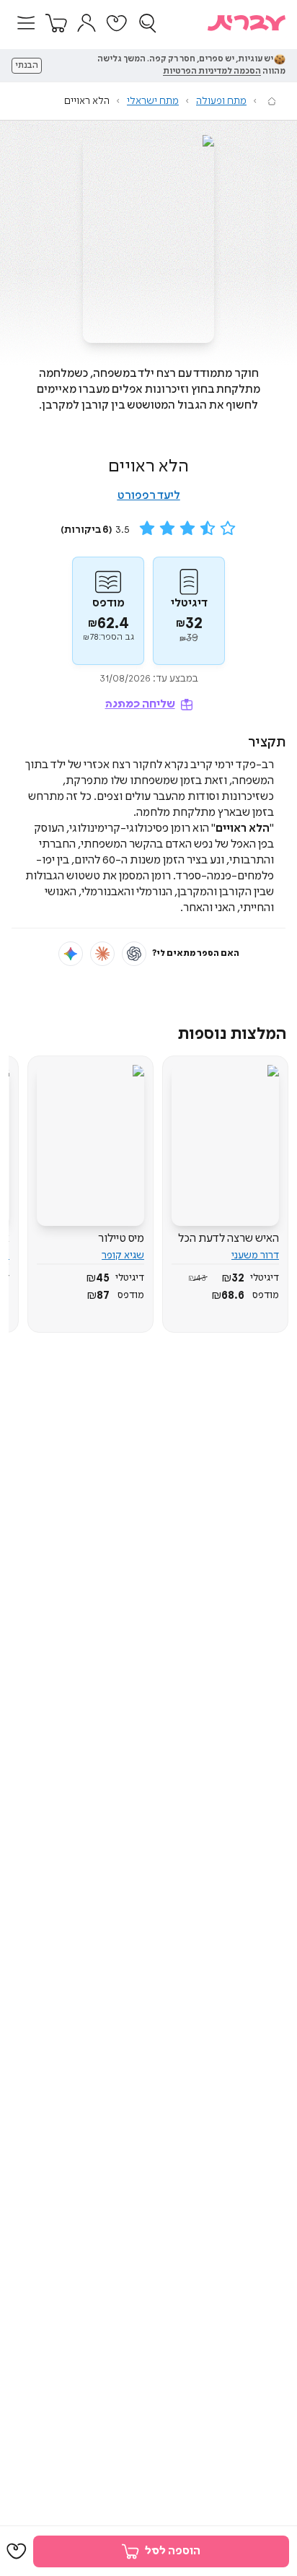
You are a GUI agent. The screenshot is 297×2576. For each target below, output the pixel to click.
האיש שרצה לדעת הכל (229, 1239)
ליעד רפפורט (149, 496)
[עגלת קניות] (56, 23)
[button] (26, 23)
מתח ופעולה (221, 101)
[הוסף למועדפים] (17, 2551)
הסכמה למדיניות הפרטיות (212, 71)
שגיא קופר (123, 1256)
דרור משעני (255, 1256)
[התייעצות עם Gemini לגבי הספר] (71, 954)
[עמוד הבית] (272, 101)
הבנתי (27, 66)
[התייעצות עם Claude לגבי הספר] (102, 954)
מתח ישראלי (153, 101)
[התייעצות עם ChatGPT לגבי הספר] (134, 954)
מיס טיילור (121, 1239)
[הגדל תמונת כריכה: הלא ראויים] (148, 239)
